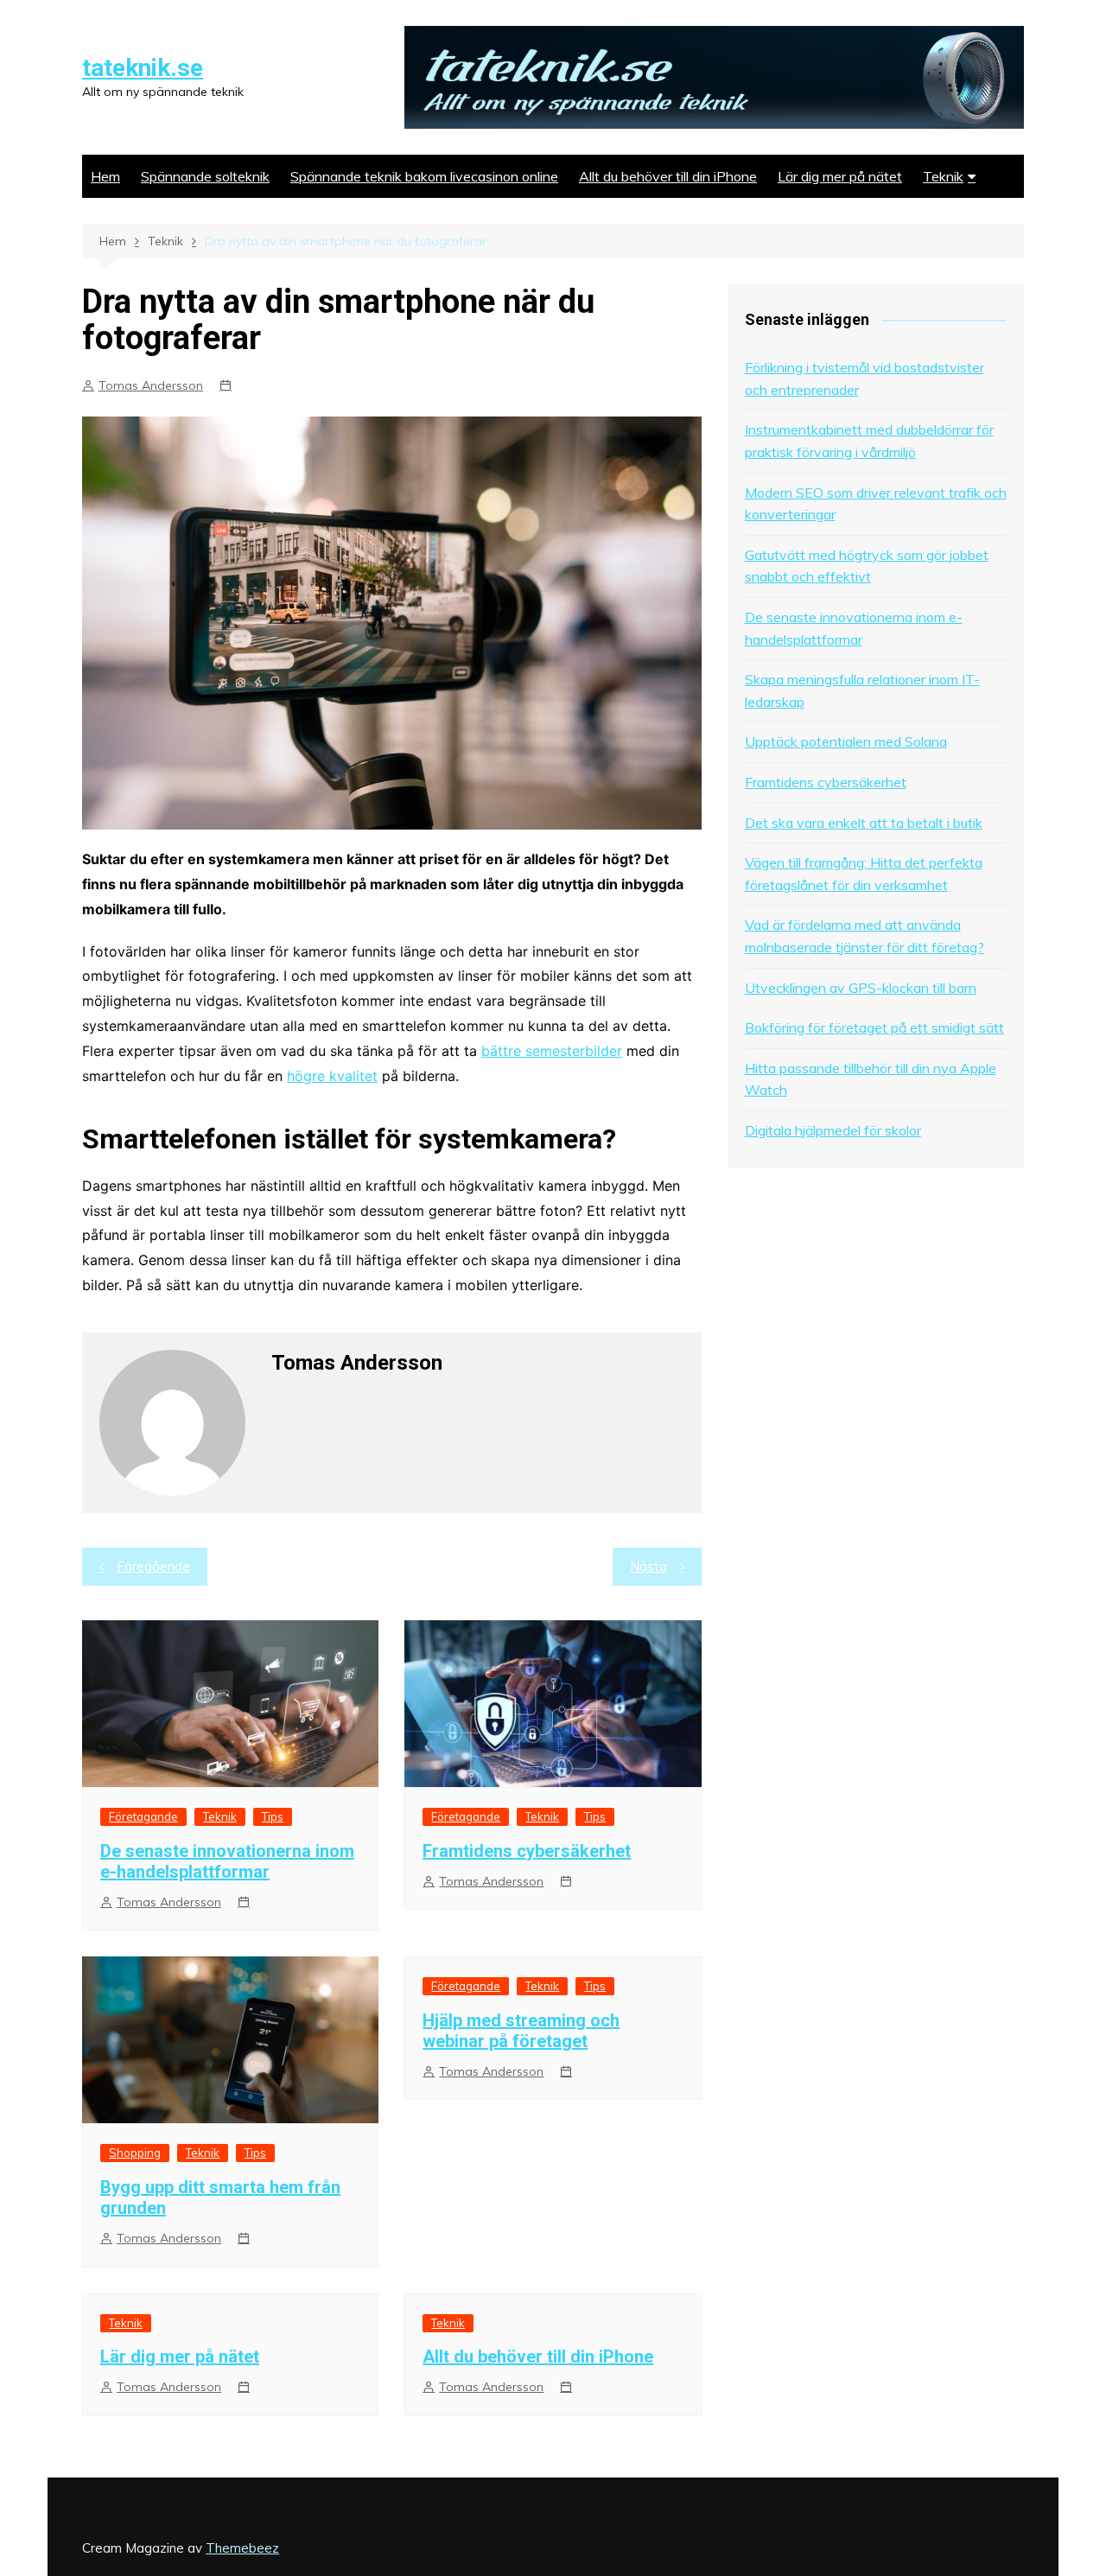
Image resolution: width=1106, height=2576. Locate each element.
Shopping (135, 2153)
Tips (273, 1816)
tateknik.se (143, 68)
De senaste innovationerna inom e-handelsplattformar (227, 1861)
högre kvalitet (332, 1076)
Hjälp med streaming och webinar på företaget (521, 2031)
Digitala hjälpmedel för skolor (833, 1130)
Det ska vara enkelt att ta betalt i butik (864, 823)
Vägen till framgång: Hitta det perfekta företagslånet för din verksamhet (864, 874)
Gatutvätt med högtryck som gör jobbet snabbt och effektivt (867, 566)
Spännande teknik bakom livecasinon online (424, 176)
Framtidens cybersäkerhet (527, 1851)
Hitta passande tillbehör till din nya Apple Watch (871, 1079)
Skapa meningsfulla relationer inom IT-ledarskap (862, 690)
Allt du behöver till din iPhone (668, 176)
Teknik (943, 176)
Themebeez (242, 2548)
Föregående (153, 1566)
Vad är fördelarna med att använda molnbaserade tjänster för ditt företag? (864, 936)
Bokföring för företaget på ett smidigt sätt (874, 1027)
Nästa (648, 1566)
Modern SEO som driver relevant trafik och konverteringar (876, 504)
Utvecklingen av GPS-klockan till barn (861, 988)
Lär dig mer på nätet (840, 176)
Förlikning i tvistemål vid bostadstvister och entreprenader (864, 378)
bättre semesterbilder (552, 1051)
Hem (105, 176)
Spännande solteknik (205, 176)
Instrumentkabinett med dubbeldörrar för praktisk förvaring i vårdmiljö (869, 441)
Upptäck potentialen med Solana (846, 741)
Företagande (143, 1816)
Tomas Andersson (151, 385)
